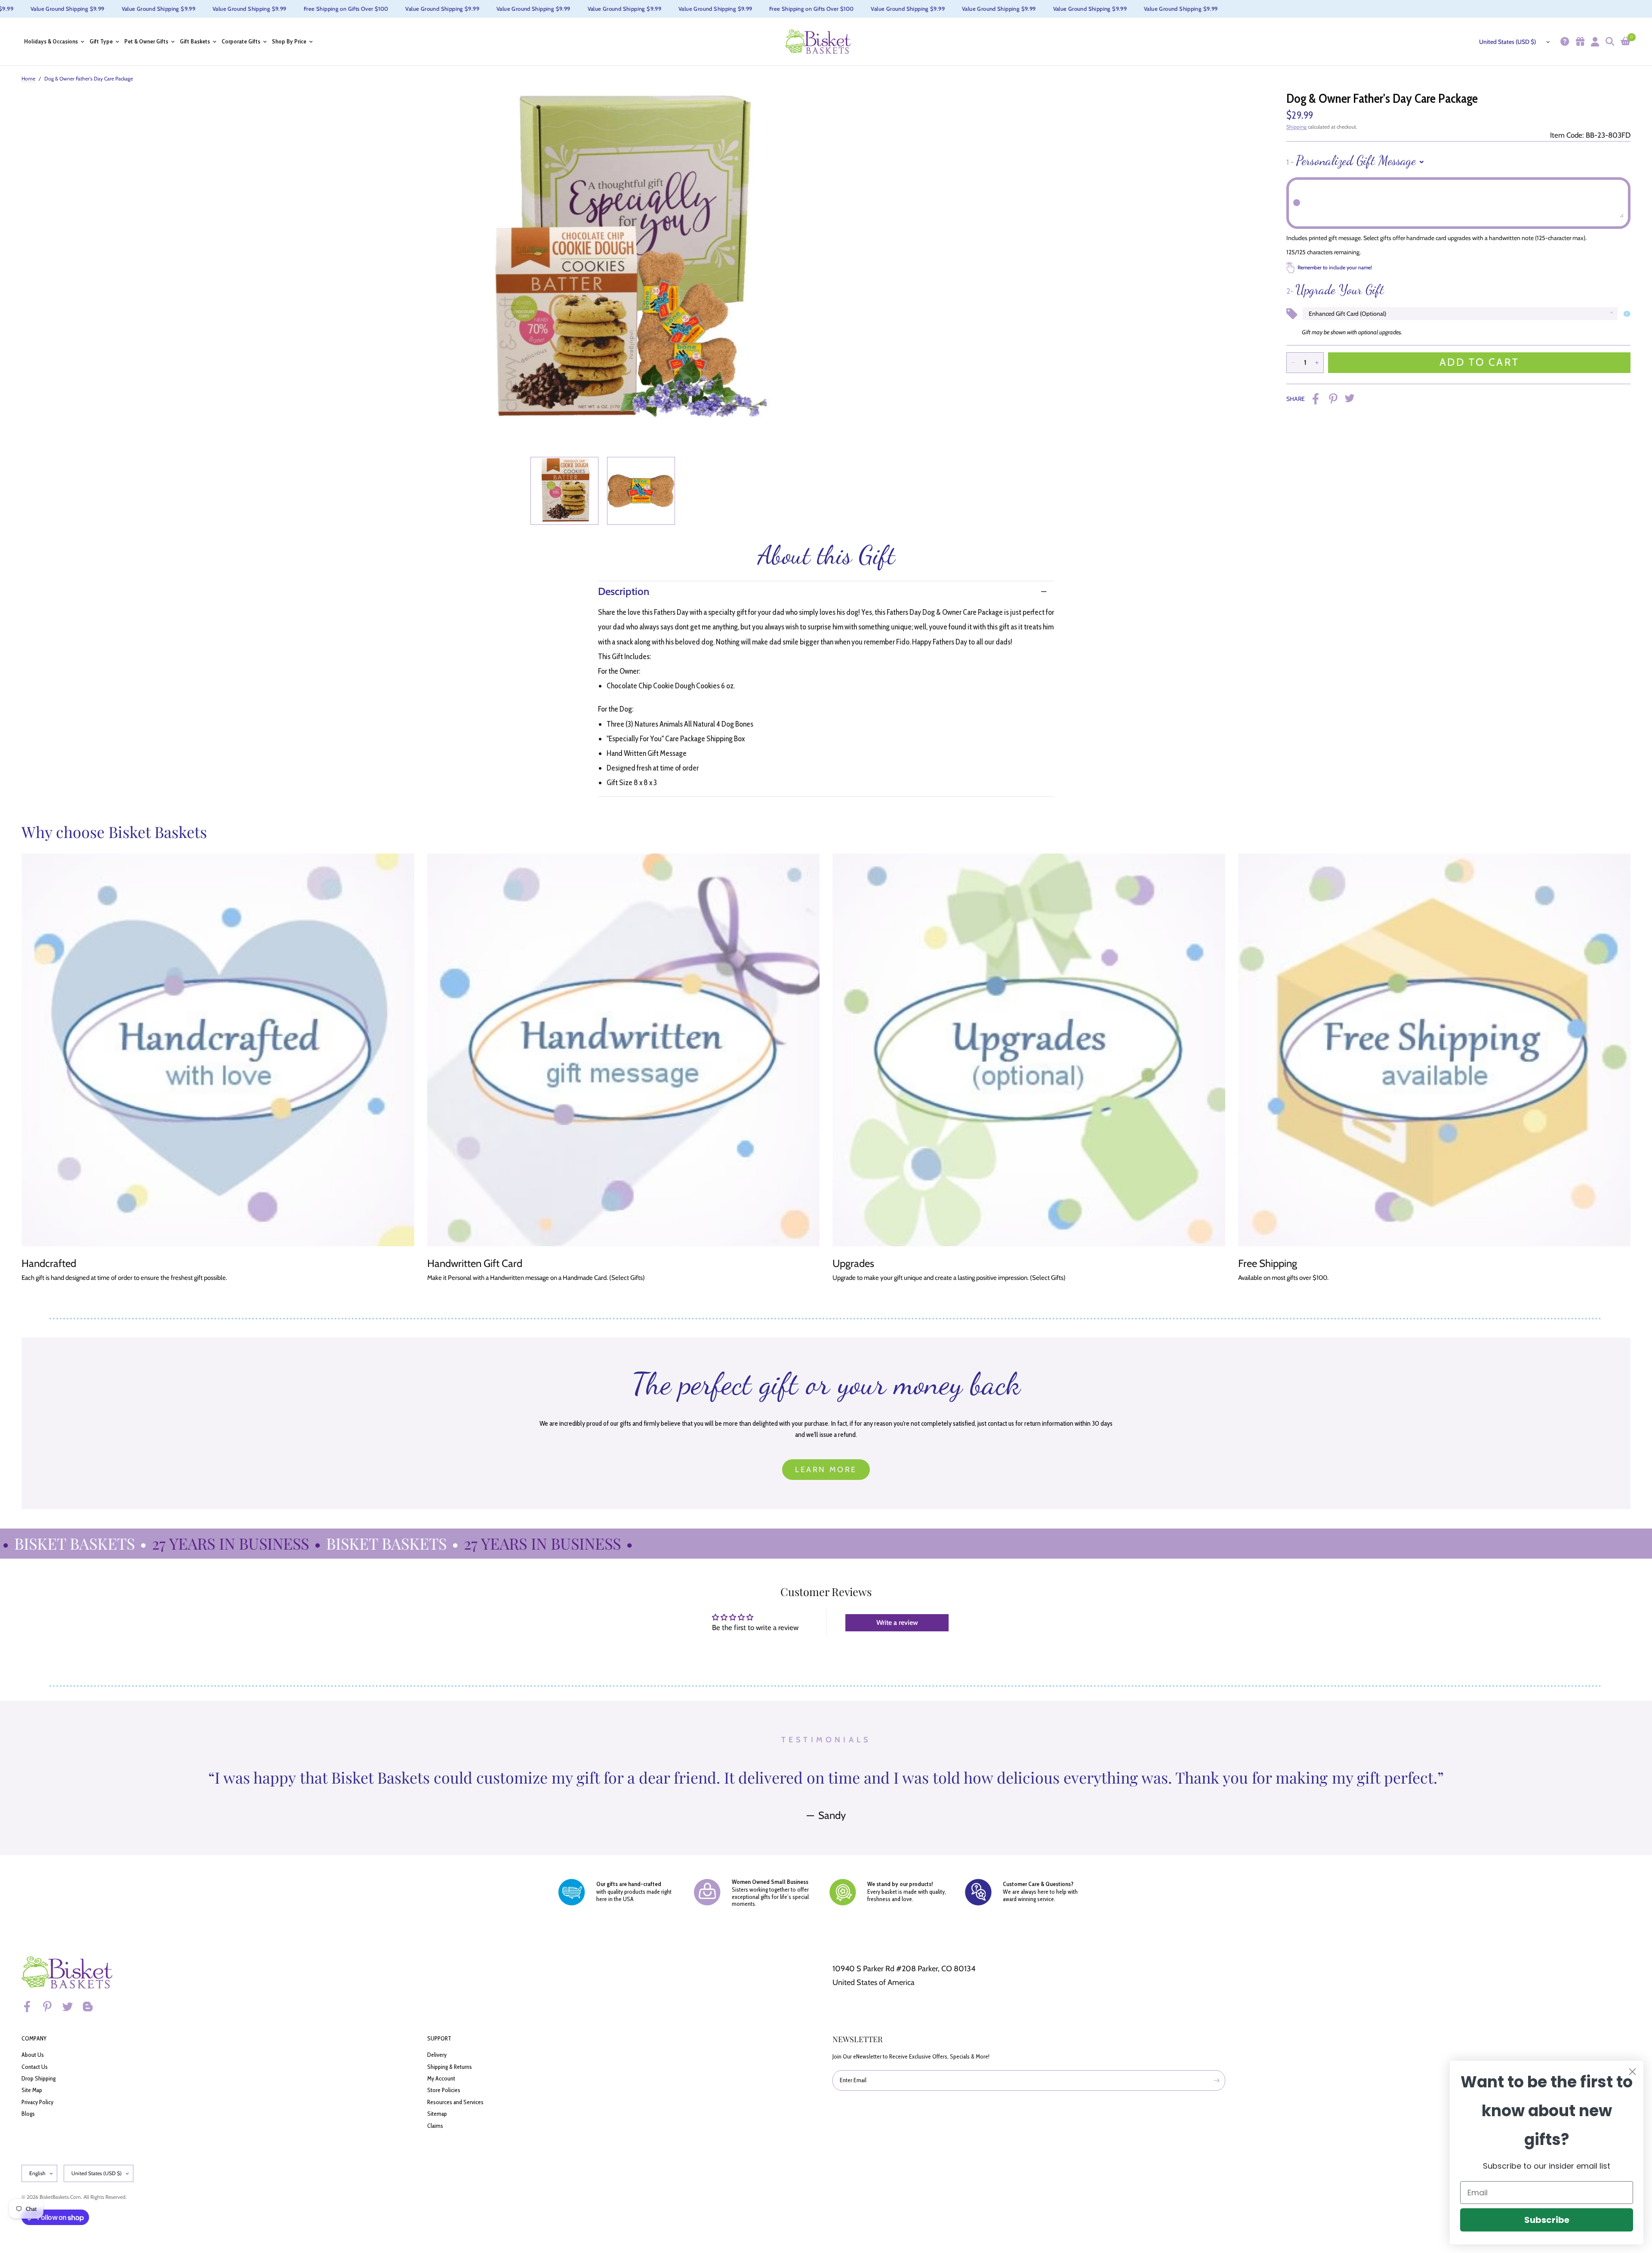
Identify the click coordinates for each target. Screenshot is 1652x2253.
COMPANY (34, 2038)
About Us (33, 2055)
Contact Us (35, 2067)
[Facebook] (31, 2006)
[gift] (1579, 42)
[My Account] (1594, 42)
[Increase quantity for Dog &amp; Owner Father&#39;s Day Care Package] (1317, 363)
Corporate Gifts (241, 42)
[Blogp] (92, 2006)
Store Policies (444, 2090)
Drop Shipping (39, 2078)
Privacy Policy (37, 2102)
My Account (441, 2078)
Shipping (1296, 127)
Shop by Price (289, 42)
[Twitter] (71, 2006)
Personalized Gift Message (1351, 160)
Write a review (897, 1623)
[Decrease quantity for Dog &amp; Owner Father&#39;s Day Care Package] (1293, 363)
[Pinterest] (51, 2006)
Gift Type (101, 42)
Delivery (437, 2055)
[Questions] (1564, 42)
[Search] (1609, 42)
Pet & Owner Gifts (146, 42)
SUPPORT (439, 2038)
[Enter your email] (1217, 2080)
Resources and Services (455, 2102)
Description (624, 591)
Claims (435, 2126)
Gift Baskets (195, 42)
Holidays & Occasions (51, 42)
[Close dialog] (1632, 2072)
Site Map (32, 2090)
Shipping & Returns (450, 2067)
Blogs (28, 2114)
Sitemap (437, 2114)
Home (28, 79)
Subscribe (1547, 2220)
